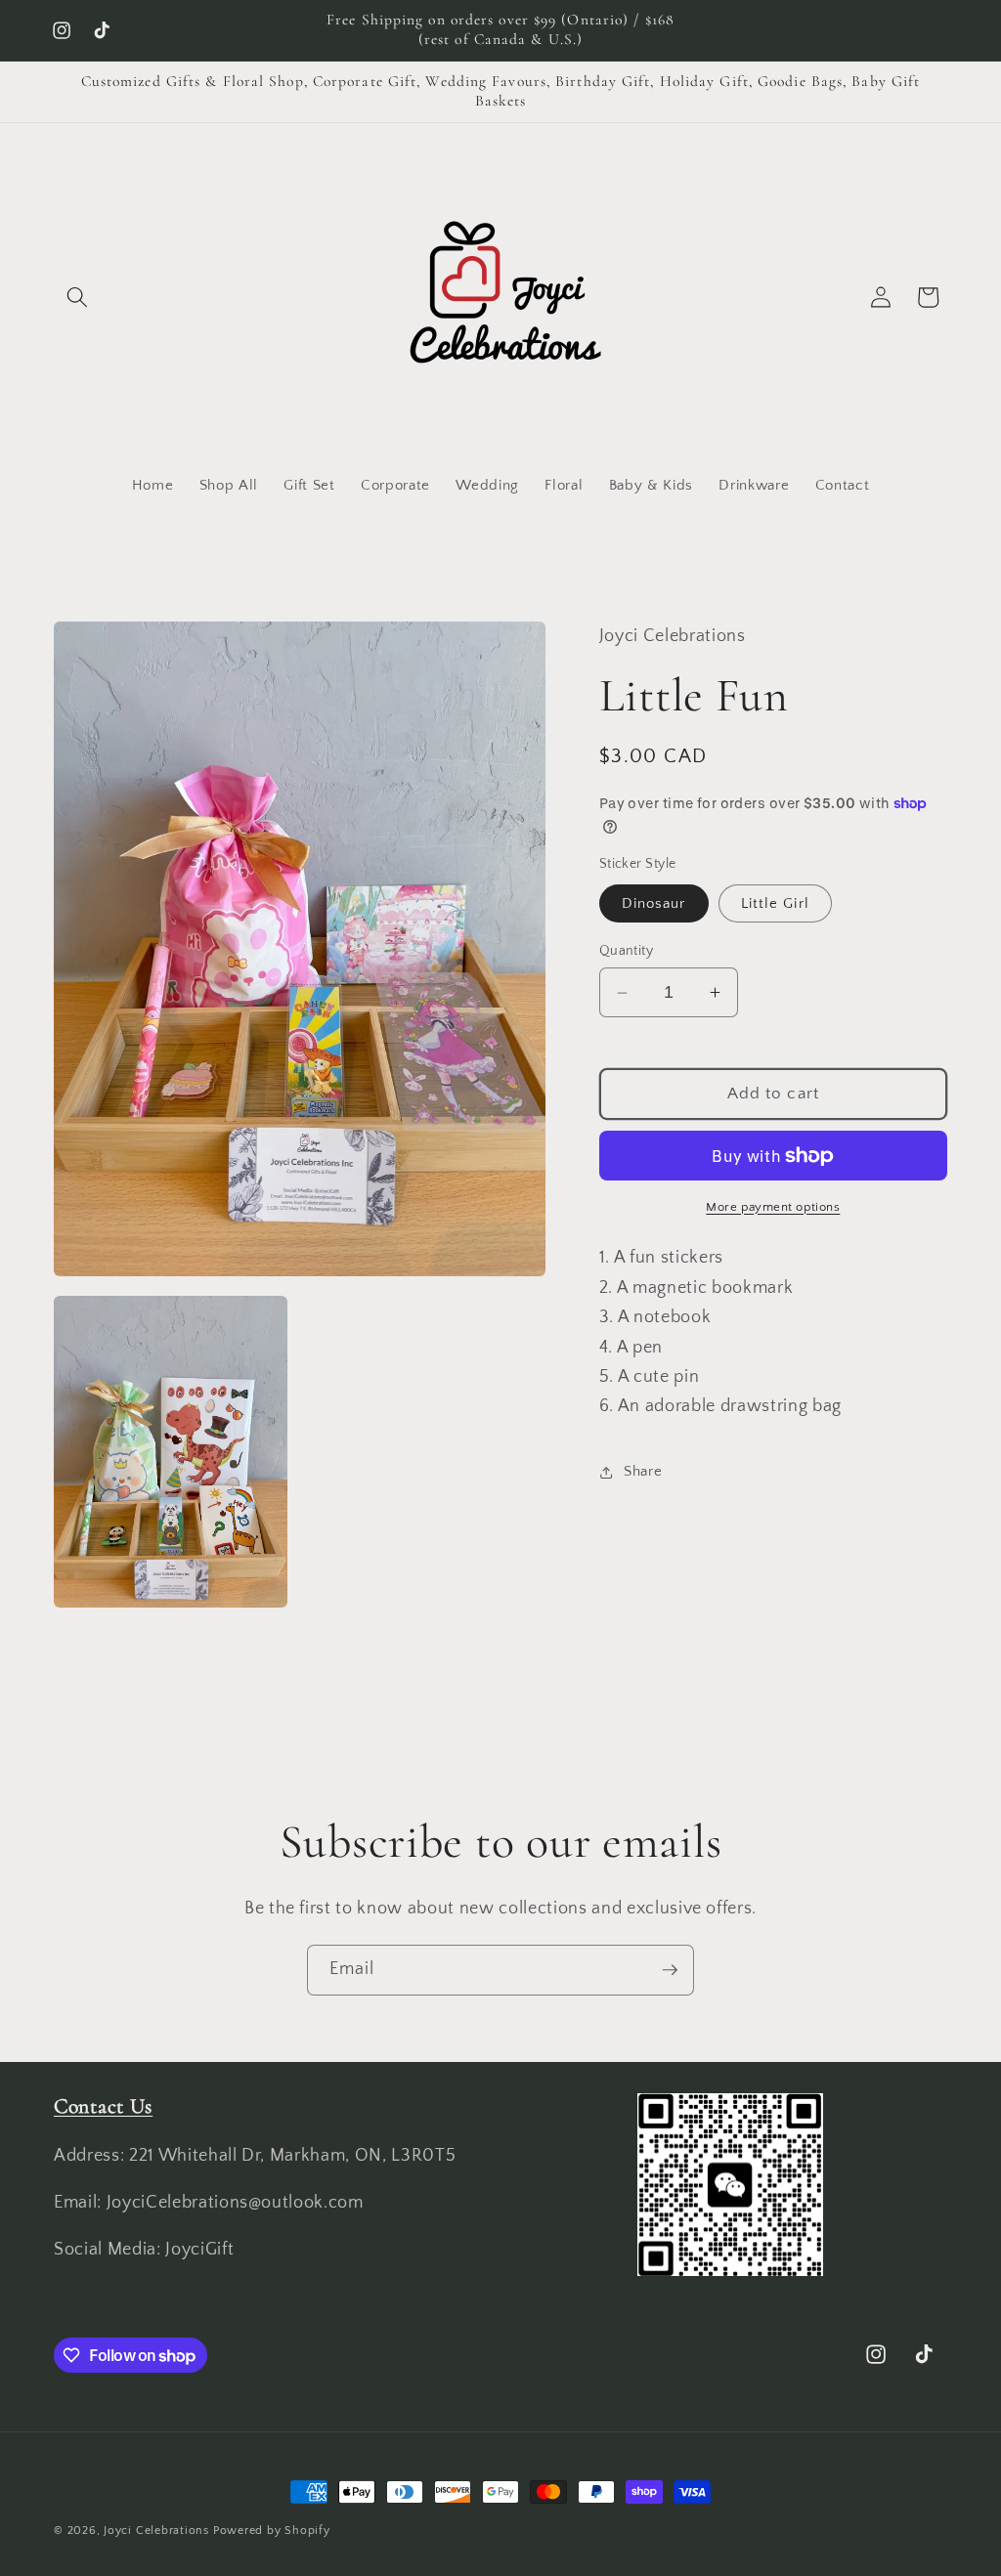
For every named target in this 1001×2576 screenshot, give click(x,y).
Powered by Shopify (272, 2531)
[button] (77, 297)
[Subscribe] (670, 1970)
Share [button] (643, 1471)
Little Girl (775, 903)
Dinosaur (654, 903)
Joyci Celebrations (156, 2531)
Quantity (627, 951)
